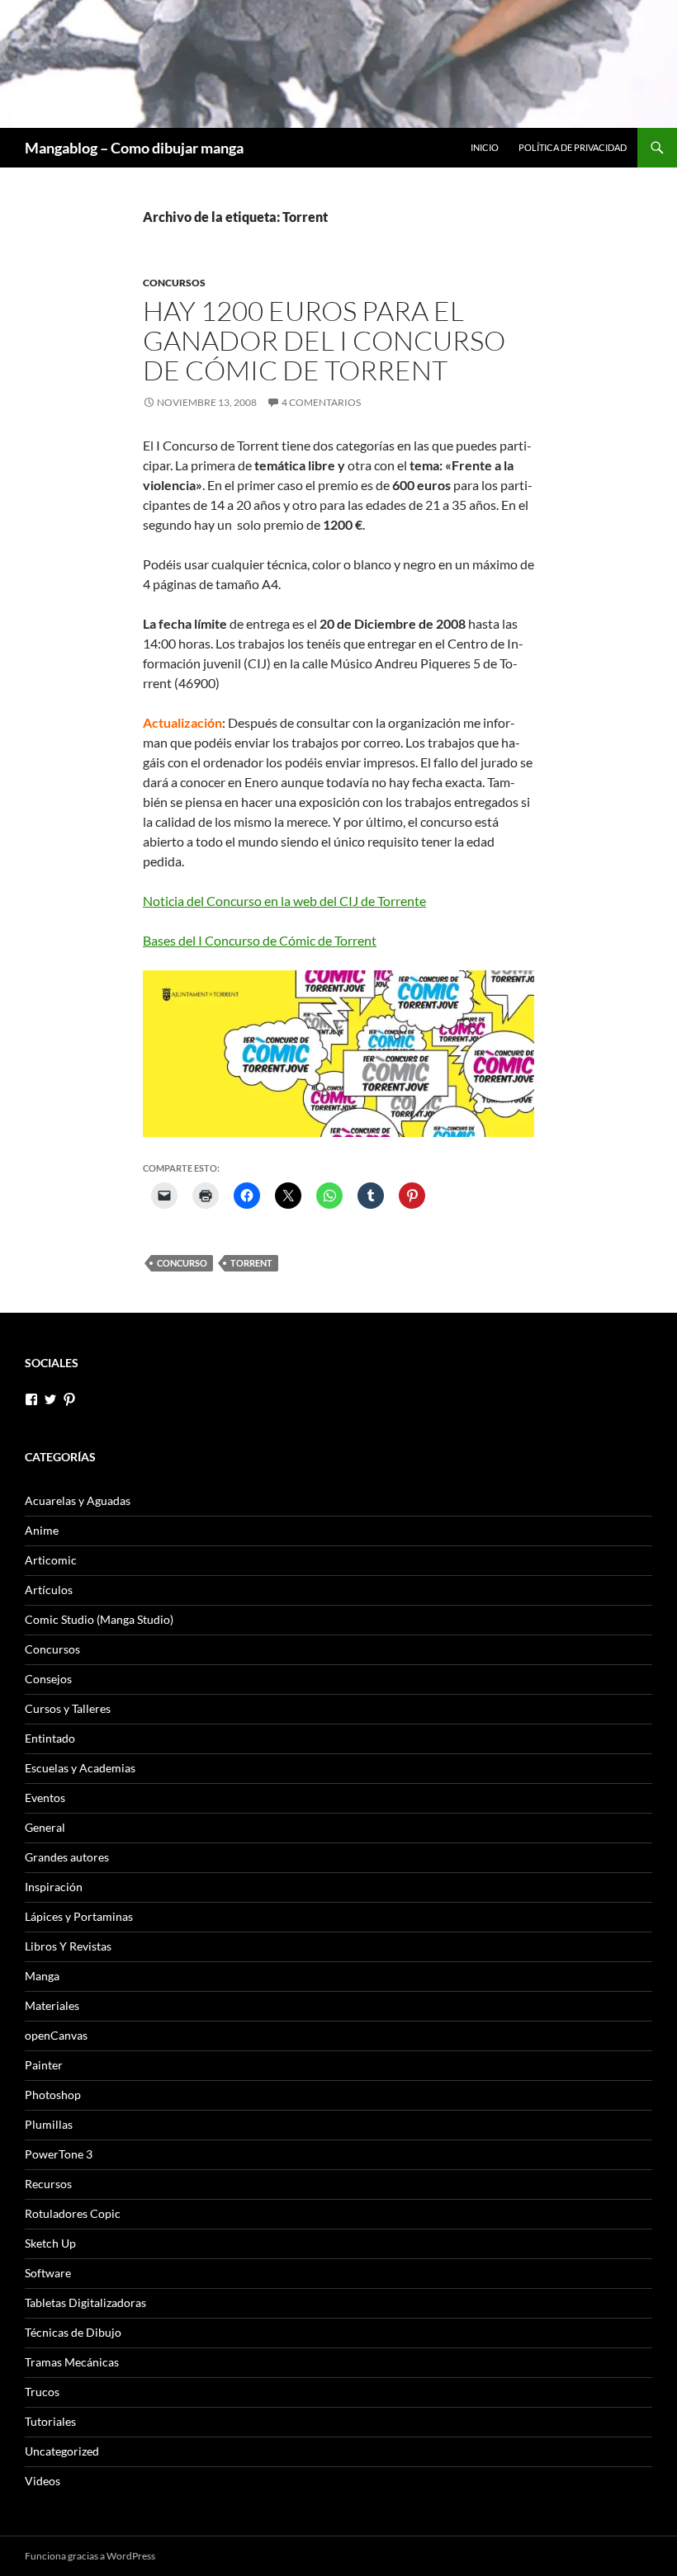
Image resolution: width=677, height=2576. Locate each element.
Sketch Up (50, 2243)
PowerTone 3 (59, 2154)
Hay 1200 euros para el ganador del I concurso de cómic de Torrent (324, 340)
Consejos (48, 1679)
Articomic (51, 1560)
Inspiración (54, 1887)
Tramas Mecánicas (72, 2362)
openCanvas (56, 2035)
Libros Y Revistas (68, 1946)
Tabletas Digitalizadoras (85, 2302)
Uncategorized (62, 2451)
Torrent (251, 1263)
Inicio (485, 147)
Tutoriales (50, 2421)
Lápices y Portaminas (79, 1916)
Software (48, 2273)
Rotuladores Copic (73, 2213)
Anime (42, 1530)
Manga (42, 1976)
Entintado (50, 1738)
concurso (182, 1263)
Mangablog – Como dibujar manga (134, 148)
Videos (43, 2481)
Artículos (49, 1590)
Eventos (45, 1798)
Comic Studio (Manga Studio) (99, 1619)
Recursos (48, 2184)
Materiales (52, 2005)
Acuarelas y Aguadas (78, 1500)
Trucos (42, 2392)
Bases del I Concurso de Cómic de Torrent (260, 940)
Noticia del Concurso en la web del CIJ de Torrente (284, 901)
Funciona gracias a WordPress (90, 2556)
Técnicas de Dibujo (73, 2332)
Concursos (174, 283)
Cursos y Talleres (68, 1708)
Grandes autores (67, 1857)
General (45, 1827)
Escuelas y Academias (80, 1768)
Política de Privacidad (573, 147)
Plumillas (49, 2124)
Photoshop (53, 2095)
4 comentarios (321, 402)
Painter (44, 2065)
